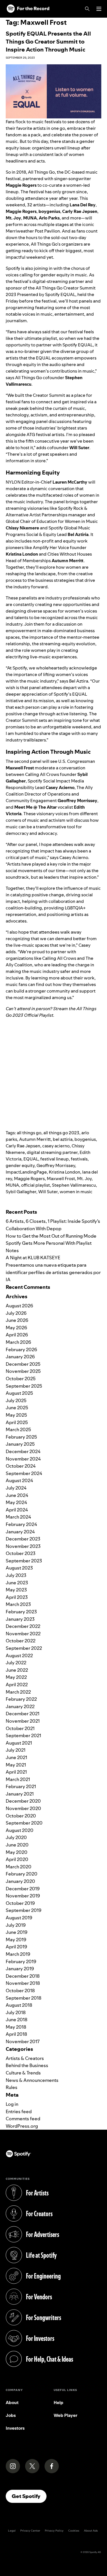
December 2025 (23, 1364)
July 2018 (16, 2012)
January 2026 (20, 1357)
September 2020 (24, 1823)
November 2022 (23, 1634)
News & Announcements (32, 2080)
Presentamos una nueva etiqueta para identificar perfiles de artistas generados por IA (53, 1272)
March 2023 (18, 1604)
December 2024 (23, 1451)
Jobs (11, 2415)
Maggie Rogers (29, 1179)
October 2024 (21, 1466)
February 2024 (21, 1524)
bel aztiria (63, 1139)
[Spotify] (28, 9)
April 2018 (16, 2034)
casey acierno (56, 1146)
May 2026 (16, 1328)
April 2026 (17, 1335)
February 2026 (21, 1349)
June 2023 (17, 1583)
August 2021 (19, 1743)
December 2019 (23, 1889)
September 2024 (24, 1473)
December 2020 (23, 1801)
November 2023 (23, 1546)
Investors (15, 2428)
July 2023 (16, 1575)
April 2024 (17, 1510)
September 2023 (24, 1561)
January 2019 (20, 1969)
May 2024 (16, 1502)
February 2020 (22, 1874)
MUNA (12, 1185)
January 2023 (20, 1619)
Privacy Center (30, 2531)
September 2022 (24, 1648)
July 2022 (16, 1663)
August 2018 (19, 2005)
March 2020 (19, 1867)
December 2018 (23, 1976)
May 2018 (16, 2027)
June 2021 (16, 1757)
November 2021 (23, 1721)
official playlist (36, 1185)
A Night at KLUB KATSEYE (33, 1258)
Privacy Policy (54, 2531)
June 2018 (17, 2020)
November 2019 (23, 1896)
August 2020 (20, 1830)
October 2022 (21, 1641)
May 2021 (16, 1765)
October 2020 (21, 1816)
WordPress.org (22, 2126)
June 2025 (17, 1408)
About (12, 2403)
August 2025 (19, 1393)
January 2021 (20, 1794)
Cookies (74, 2531)
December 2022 (23, 1626)
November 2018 (23, 1983)
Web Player (65, 2415)
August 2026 (19, 1306)
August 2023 (19, 1568)
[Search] (87, 9)
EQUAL (31, 1159)
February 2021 (21, 1786)
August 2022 (19, 1655)
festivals (79, 1159)
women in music (76, 1192)
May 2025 (16, 1415)
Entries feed (19, 2111)
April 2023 (17, 1597)
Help (58, 2403)
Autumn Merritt (35, 1139)
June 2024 (17, 1495)
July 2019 (16, 1925)
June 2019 (17, 1932)
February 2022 (21, 1699)
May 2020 (17, 1852)
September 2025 (24, 1386)
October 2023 (21, 1553)
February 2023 (21, 1612)
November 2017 (23, 2041)
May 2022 (16, 1677)
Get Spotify (29, 2496)
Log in (12, 2104)
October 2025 (21, 1379)
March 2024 (18, 1517)
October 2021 (20, 1728)
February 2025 (21, 1437)
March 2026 (18, 1342)
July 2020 (16, 1837)
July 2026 (16, 1313)
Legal (12, 2531)
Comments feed (23, 2119)
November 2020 (23, 1808)
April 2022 (17, 1685)
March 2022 (18, 1692)
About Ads (91, 2531)
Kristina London (64, 1172)
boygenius (85, 1139)
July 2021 (16, 1750)
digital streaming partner (52, 1152)
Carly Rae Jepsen (23, 1146)
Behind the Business (27, 2065)
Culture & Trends (23, 2073)
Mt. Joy (84, 1179)
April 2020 (17, 1859)
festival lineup (54, 1159)
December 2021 (23, 1714)
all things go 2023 (61, 1133)
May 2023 (16, 1590)
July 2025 (16, 1400)
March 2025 (18, 1429)
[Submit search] (98, 1203)
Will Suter (48, 1192)
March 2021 (18, 1779)
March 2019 (18, 1954)
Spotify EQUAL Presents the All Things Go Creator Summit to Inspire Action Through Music (48, 42)
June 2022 (17, 1670)
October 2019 (20, 1903)
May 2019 (16, 1940)
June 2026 (17, 1320)
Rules (12, 2087)
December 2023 (23, 1539)
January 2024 (20, 1532)
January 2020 (20, 1881)
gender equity (20, 1165)
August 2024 (19, 1480)
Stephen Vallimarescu (74, 1185)
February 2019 (21, 1961)
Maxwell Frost (61, 1179)
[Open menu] (99, 9)
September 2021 (23, 1735)
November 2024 (23, 1459)
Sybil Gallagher (21, 1192)
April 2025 (17, 1422)
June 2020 (17, 1845)
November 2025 (23, 1371)
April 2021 (16, 1772)
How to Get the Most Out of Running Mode (51, 1236)
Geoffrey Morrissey (56, 1165)
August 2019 (19, 1918)
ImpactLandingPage (26, 1172)
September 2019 (24, 1910)
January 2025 (20, 1444)
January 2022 (20, 1706)
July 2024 (16, 1488)
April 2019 (16, 1947)
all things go (29, 1133)
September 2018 (24, 1998)
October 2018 (20, 1990)
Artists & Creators (25, 2058)
